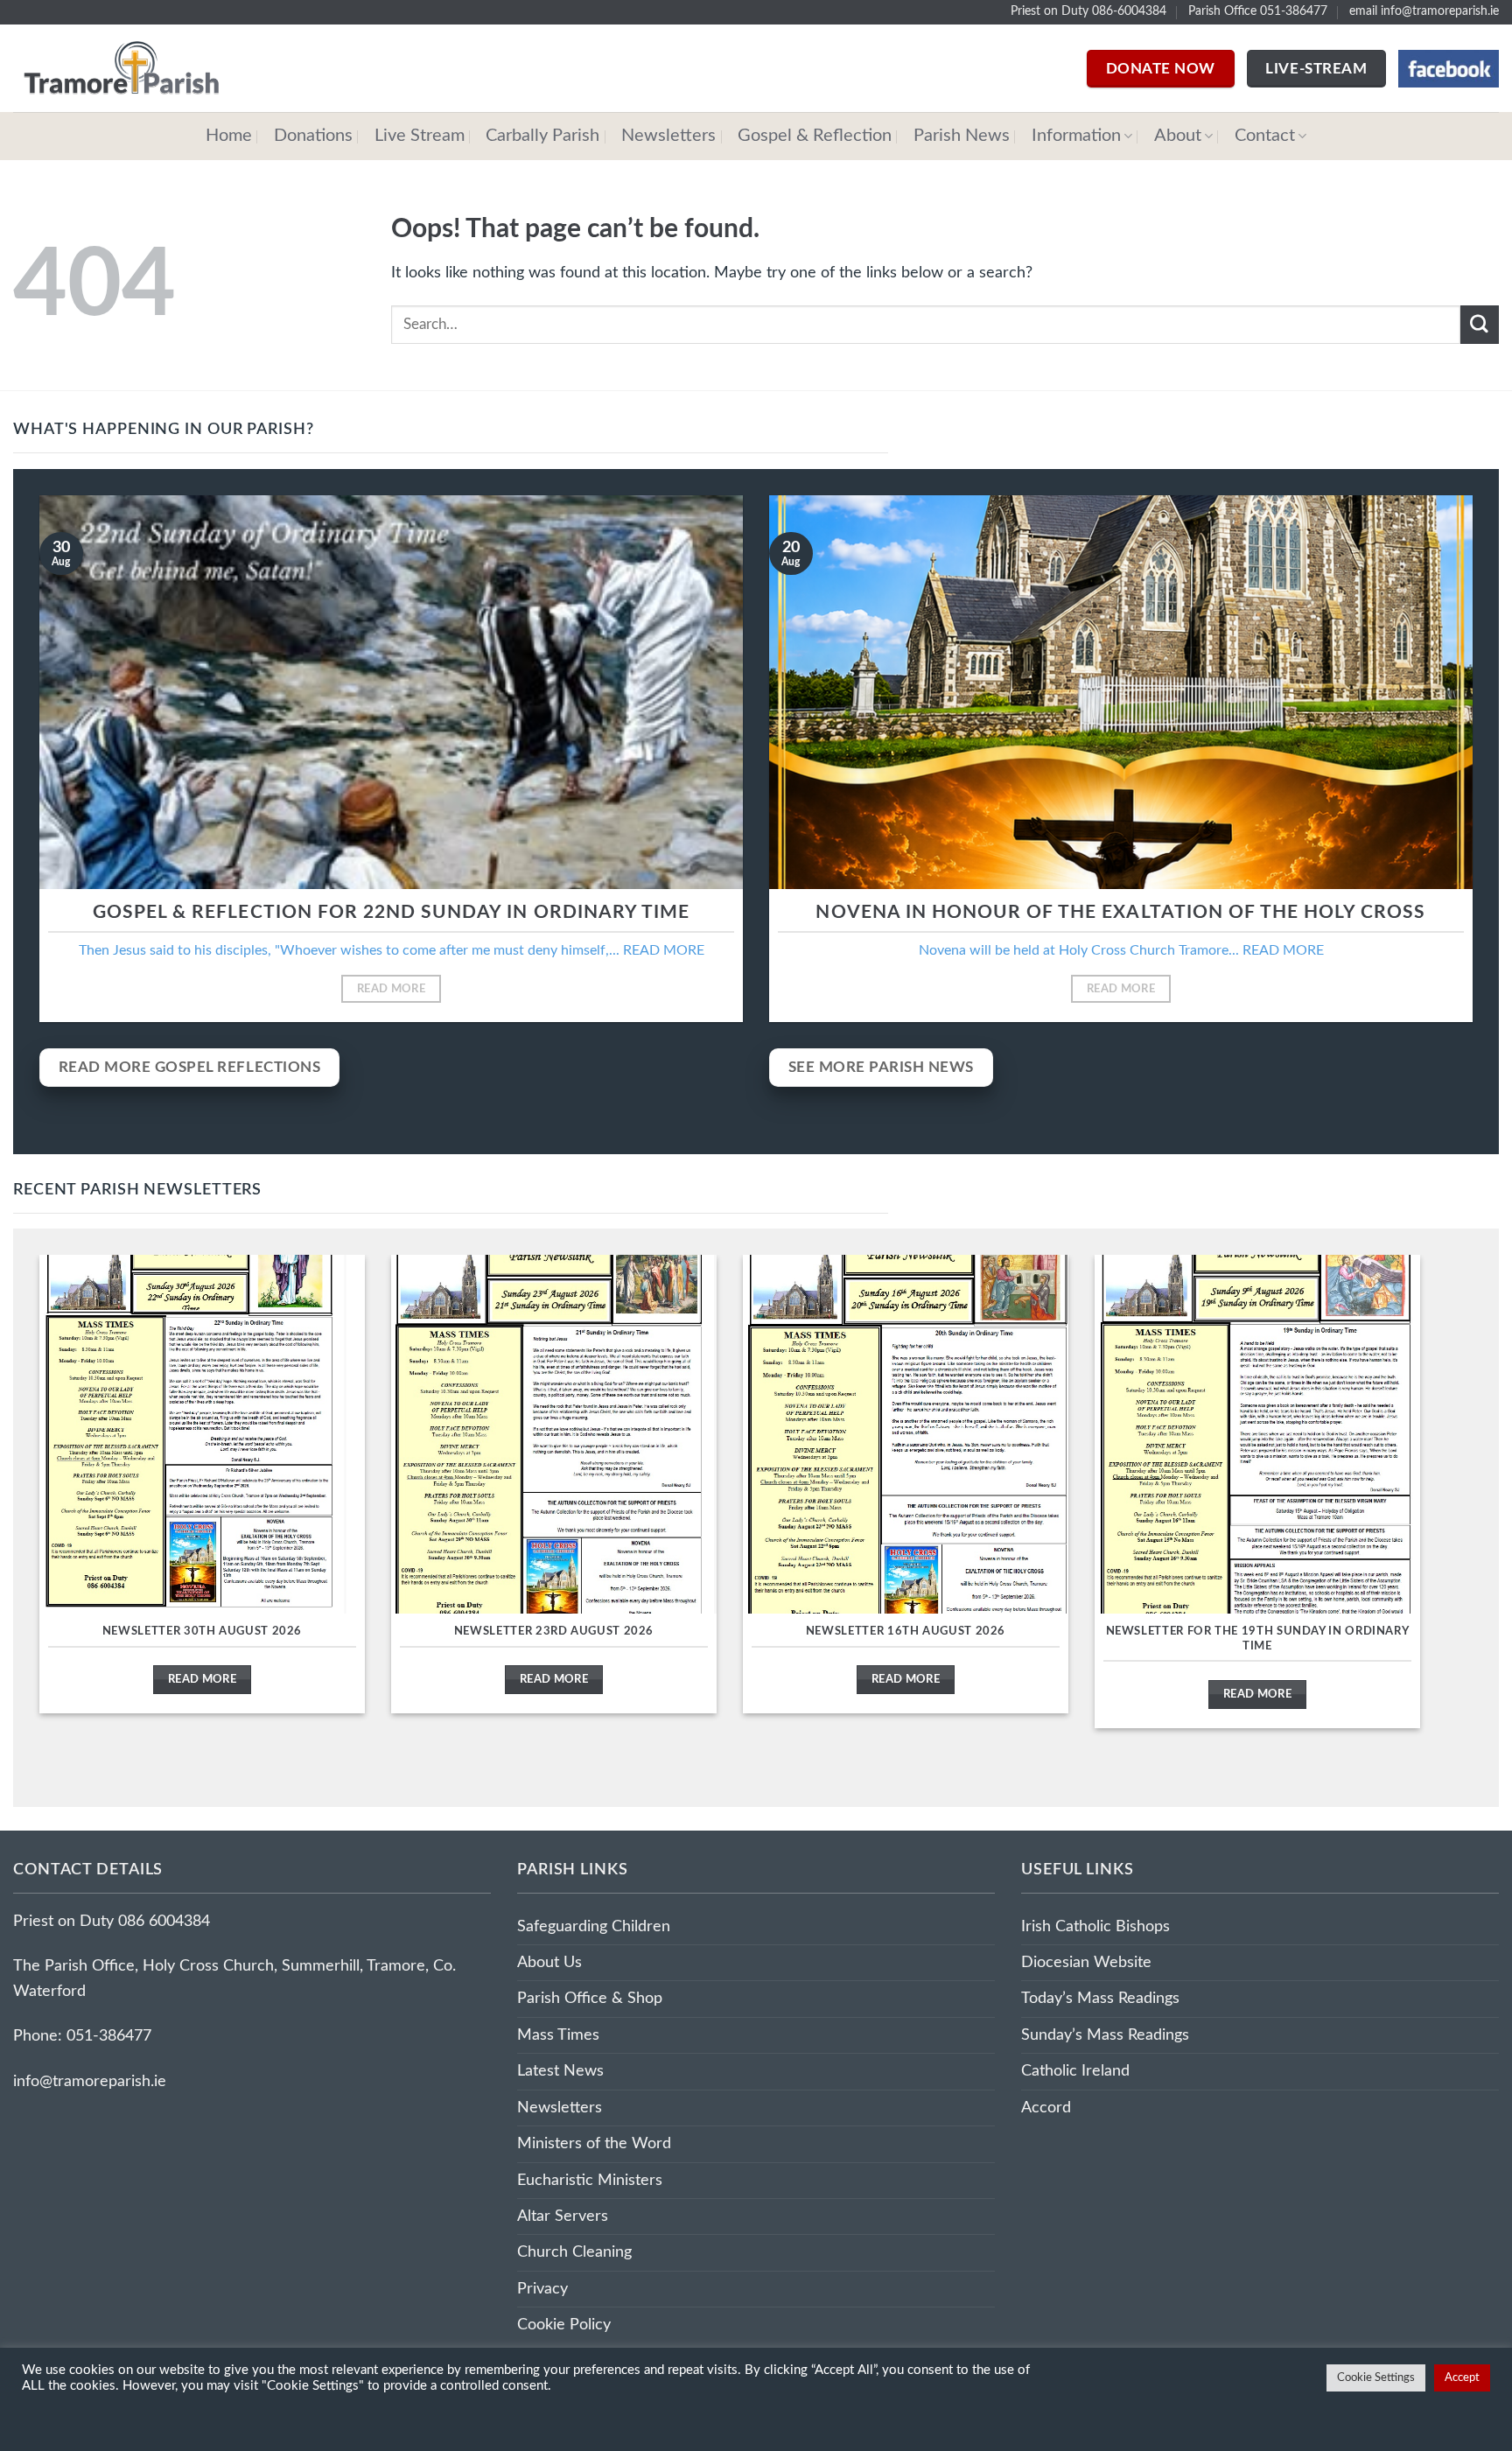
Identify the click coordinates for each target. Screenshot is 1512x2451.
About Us (549, 1962)
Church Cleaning (574, 2252)
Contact (1265, 136)
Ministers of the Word (594, 2143)
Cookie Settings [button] (1376, 2378)
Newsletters (668, 136)
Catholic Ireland (1075, 2071)
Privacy (542, 2289)
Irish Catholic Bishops (1095, 1926)
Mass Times (558, 2035)
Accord (1046, 2108)
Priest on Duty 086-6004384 (1088, 11)
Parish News (962, 136)
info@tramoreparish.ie (90, 2081)
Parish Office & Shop (590, 1998)
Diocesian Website (1086, 1962)
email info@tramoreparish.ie (1424, 11)
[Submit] (1480, 324)
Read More (391, 989)
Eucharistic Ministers (590, 2180)
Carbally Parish (542, 136)
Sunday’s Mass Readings (1105, 2035)
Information (1076, 136)
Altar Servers (563, 2216)
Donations (313, 136)
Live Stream (420, 136)
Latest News (560, 2071)
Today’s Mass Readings (1100, 1998)
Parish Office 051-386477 (1258, 11)
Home (229, 136)
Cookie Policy (564, 2325)
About (1178, 136)
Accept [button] (1462, 2378)
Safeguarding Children (594, 1926)
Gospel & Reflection (815, 136)
